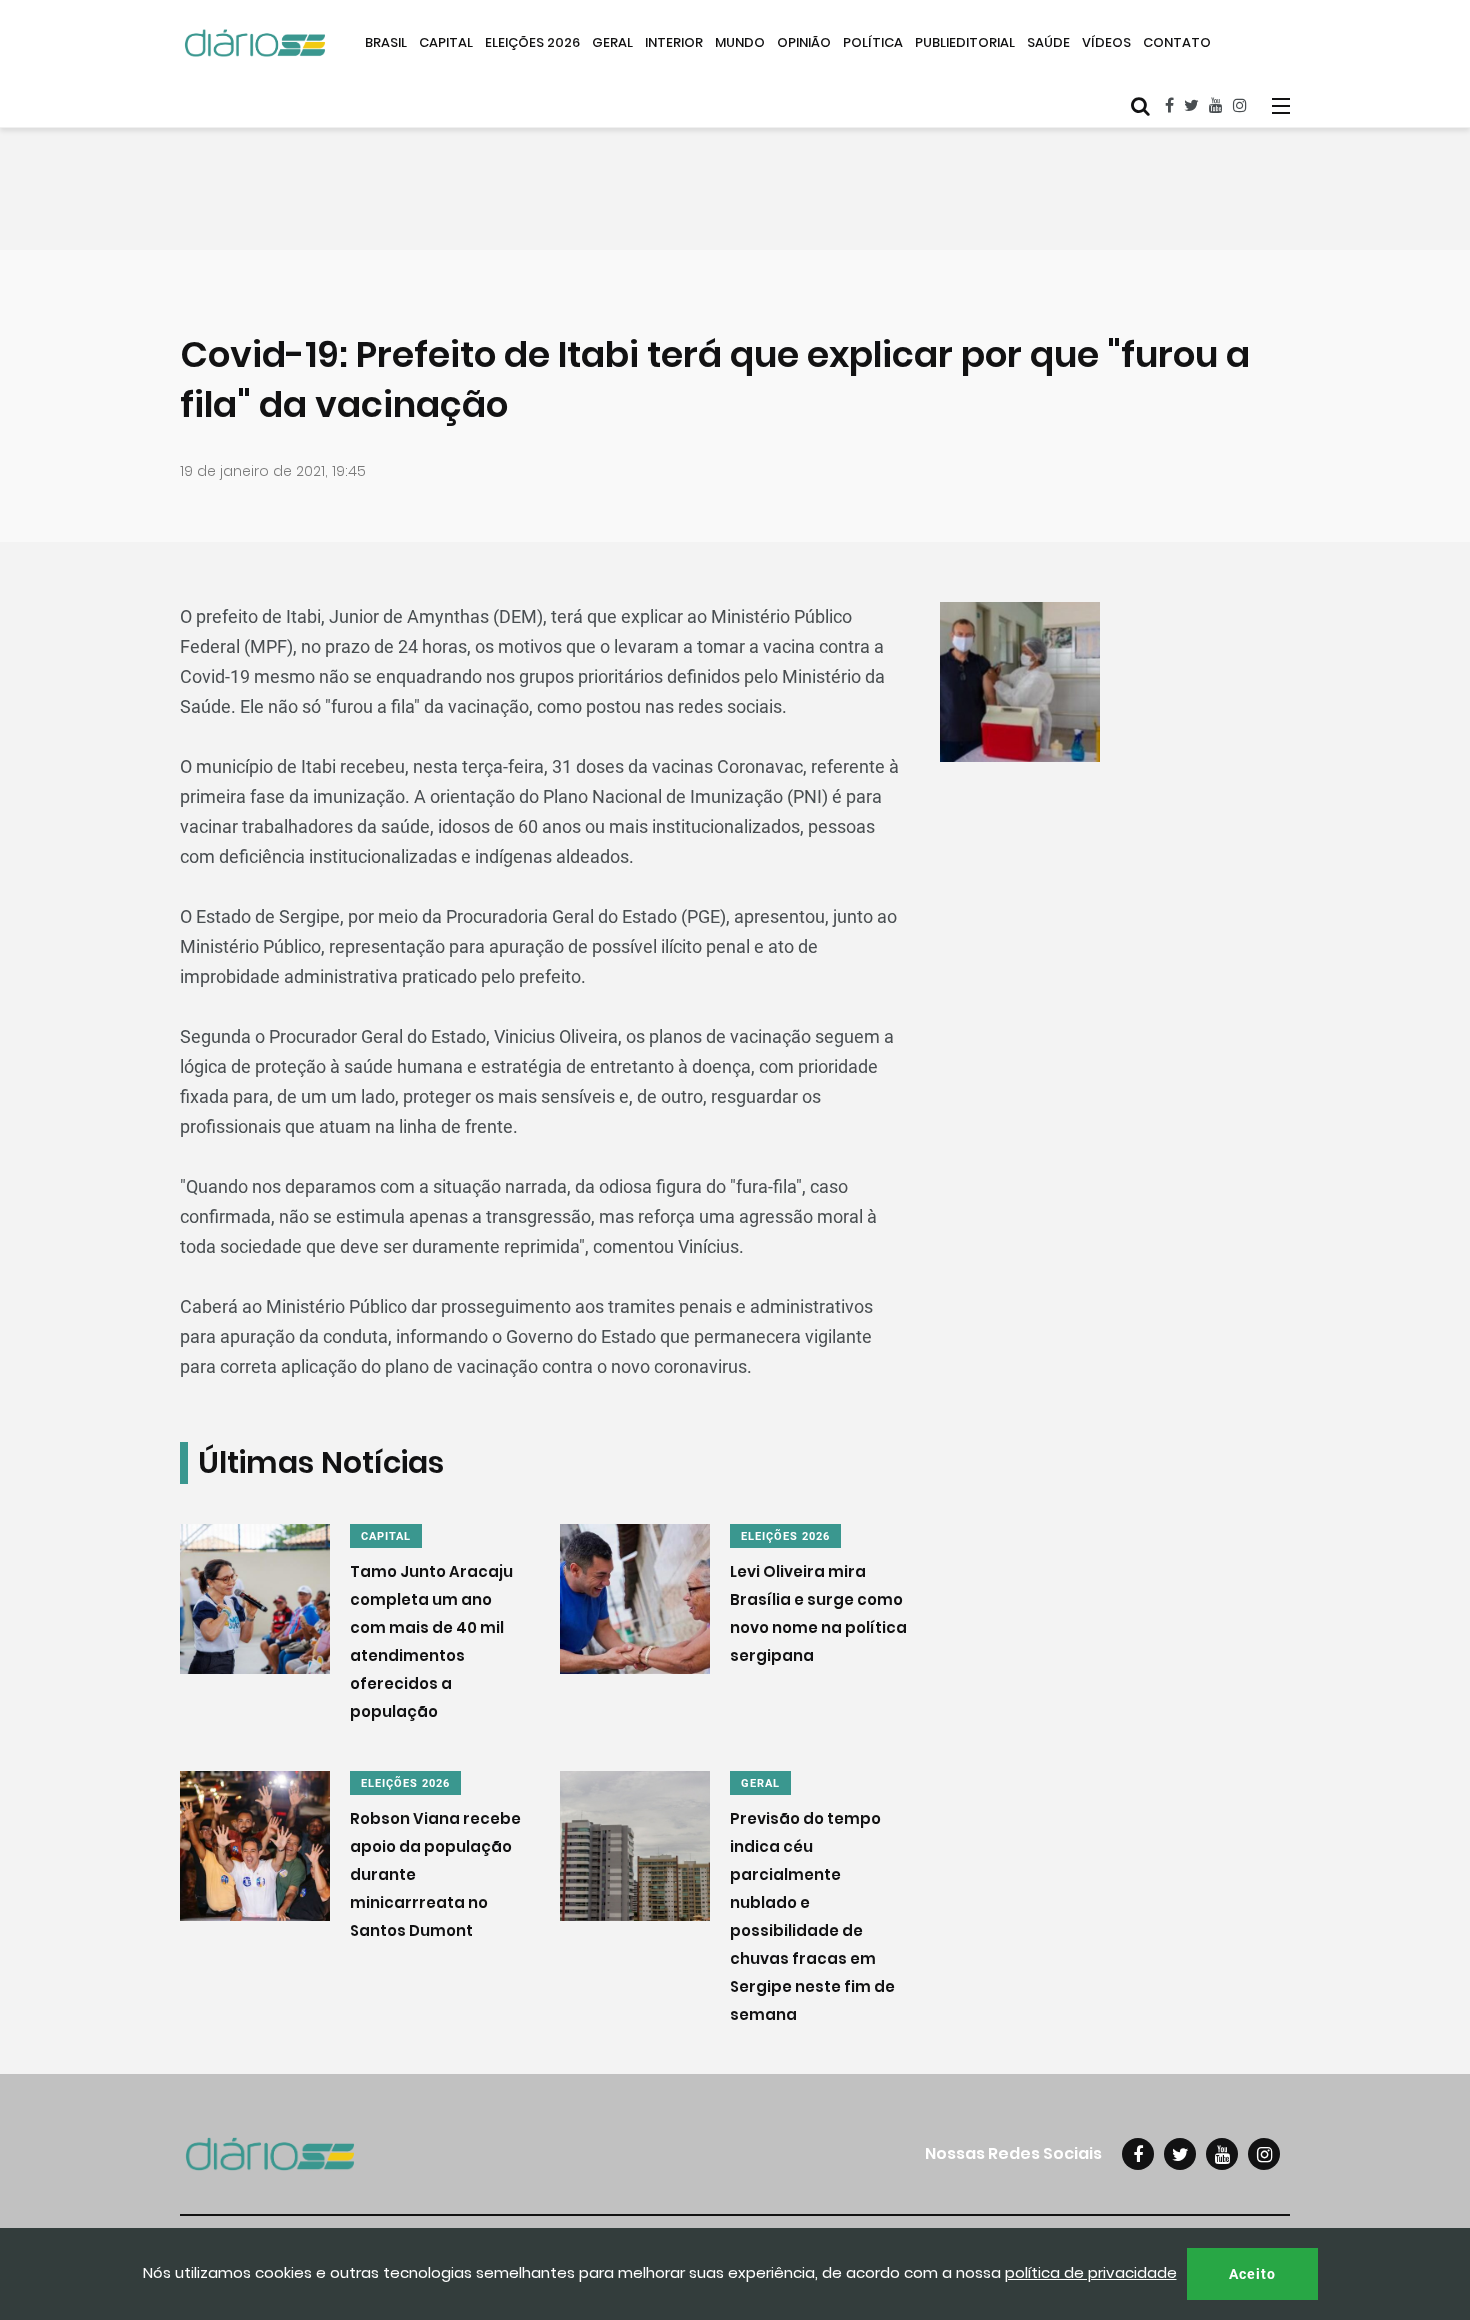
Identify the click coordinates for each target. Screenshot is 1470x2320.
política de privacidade (1091, 2272)
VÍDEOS (1106, 42)
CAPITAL (446, 42)
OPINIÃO (804, 42)
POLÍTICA (873, 42)
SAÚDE (1048, 42)
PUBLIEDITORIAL (965, 42)
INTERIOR (674, 42)
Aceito (1252, 2274)
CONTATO (1177, 42)
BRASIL (386, 42)
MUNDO (740, 42)
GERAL (612, 42)
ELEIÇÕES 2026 (532, 42)
